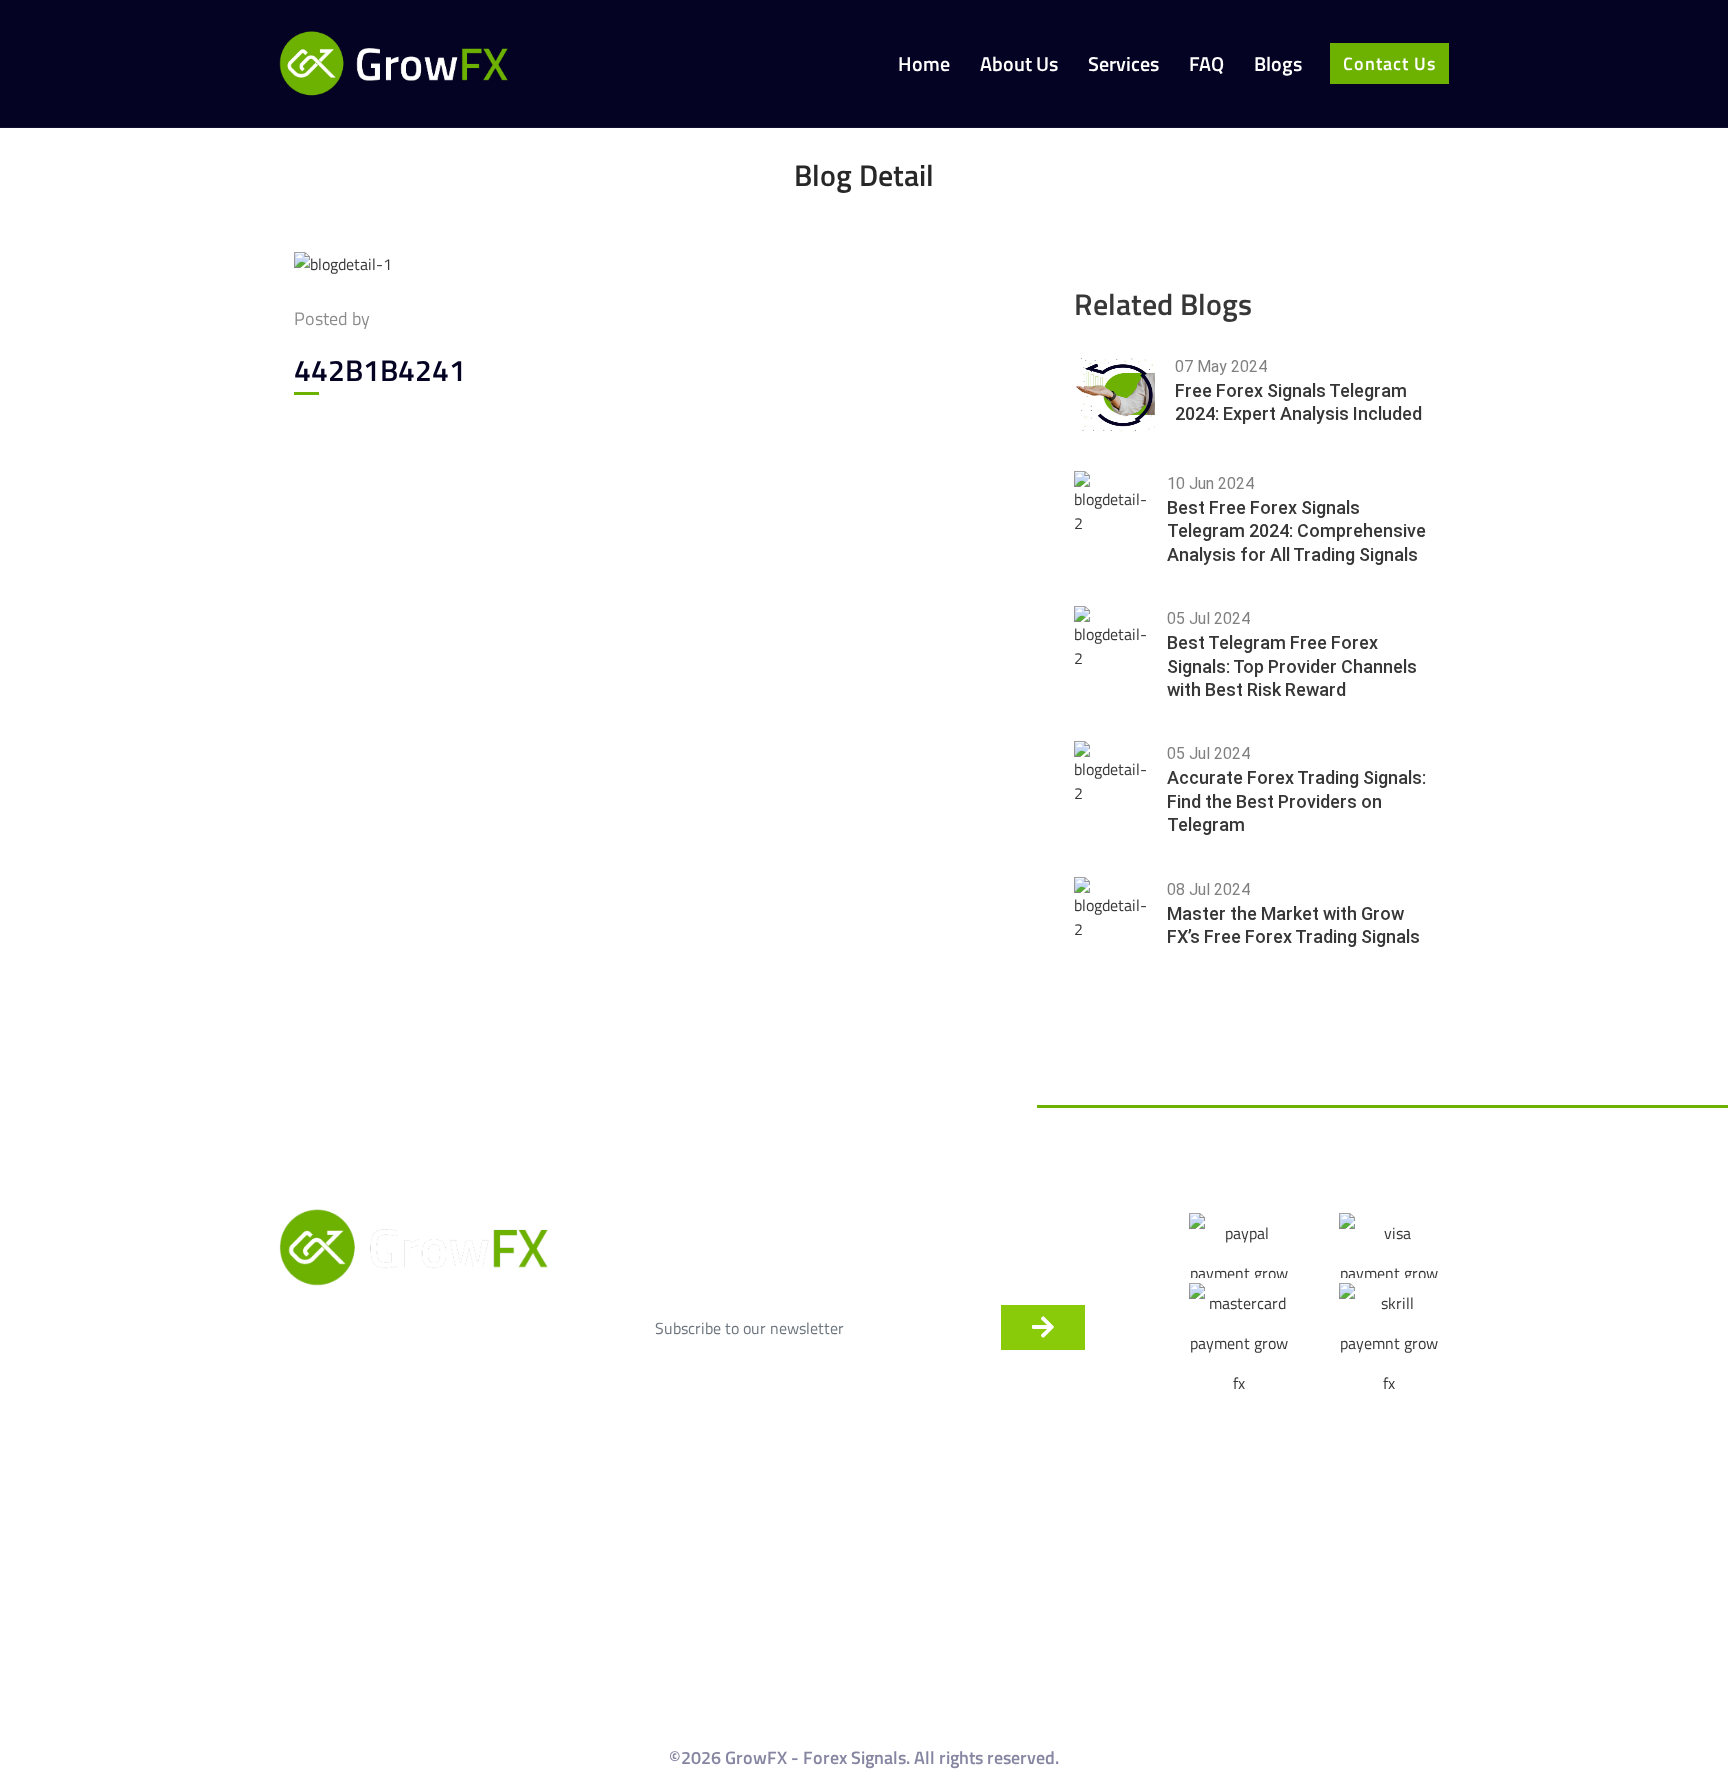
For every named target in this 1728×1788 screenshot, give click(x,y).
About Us (1019, 64)
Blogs (1278, 64)
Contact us (1389, 63)
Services (1123, 64)
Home (924, 64)
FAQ (1206, 64)
